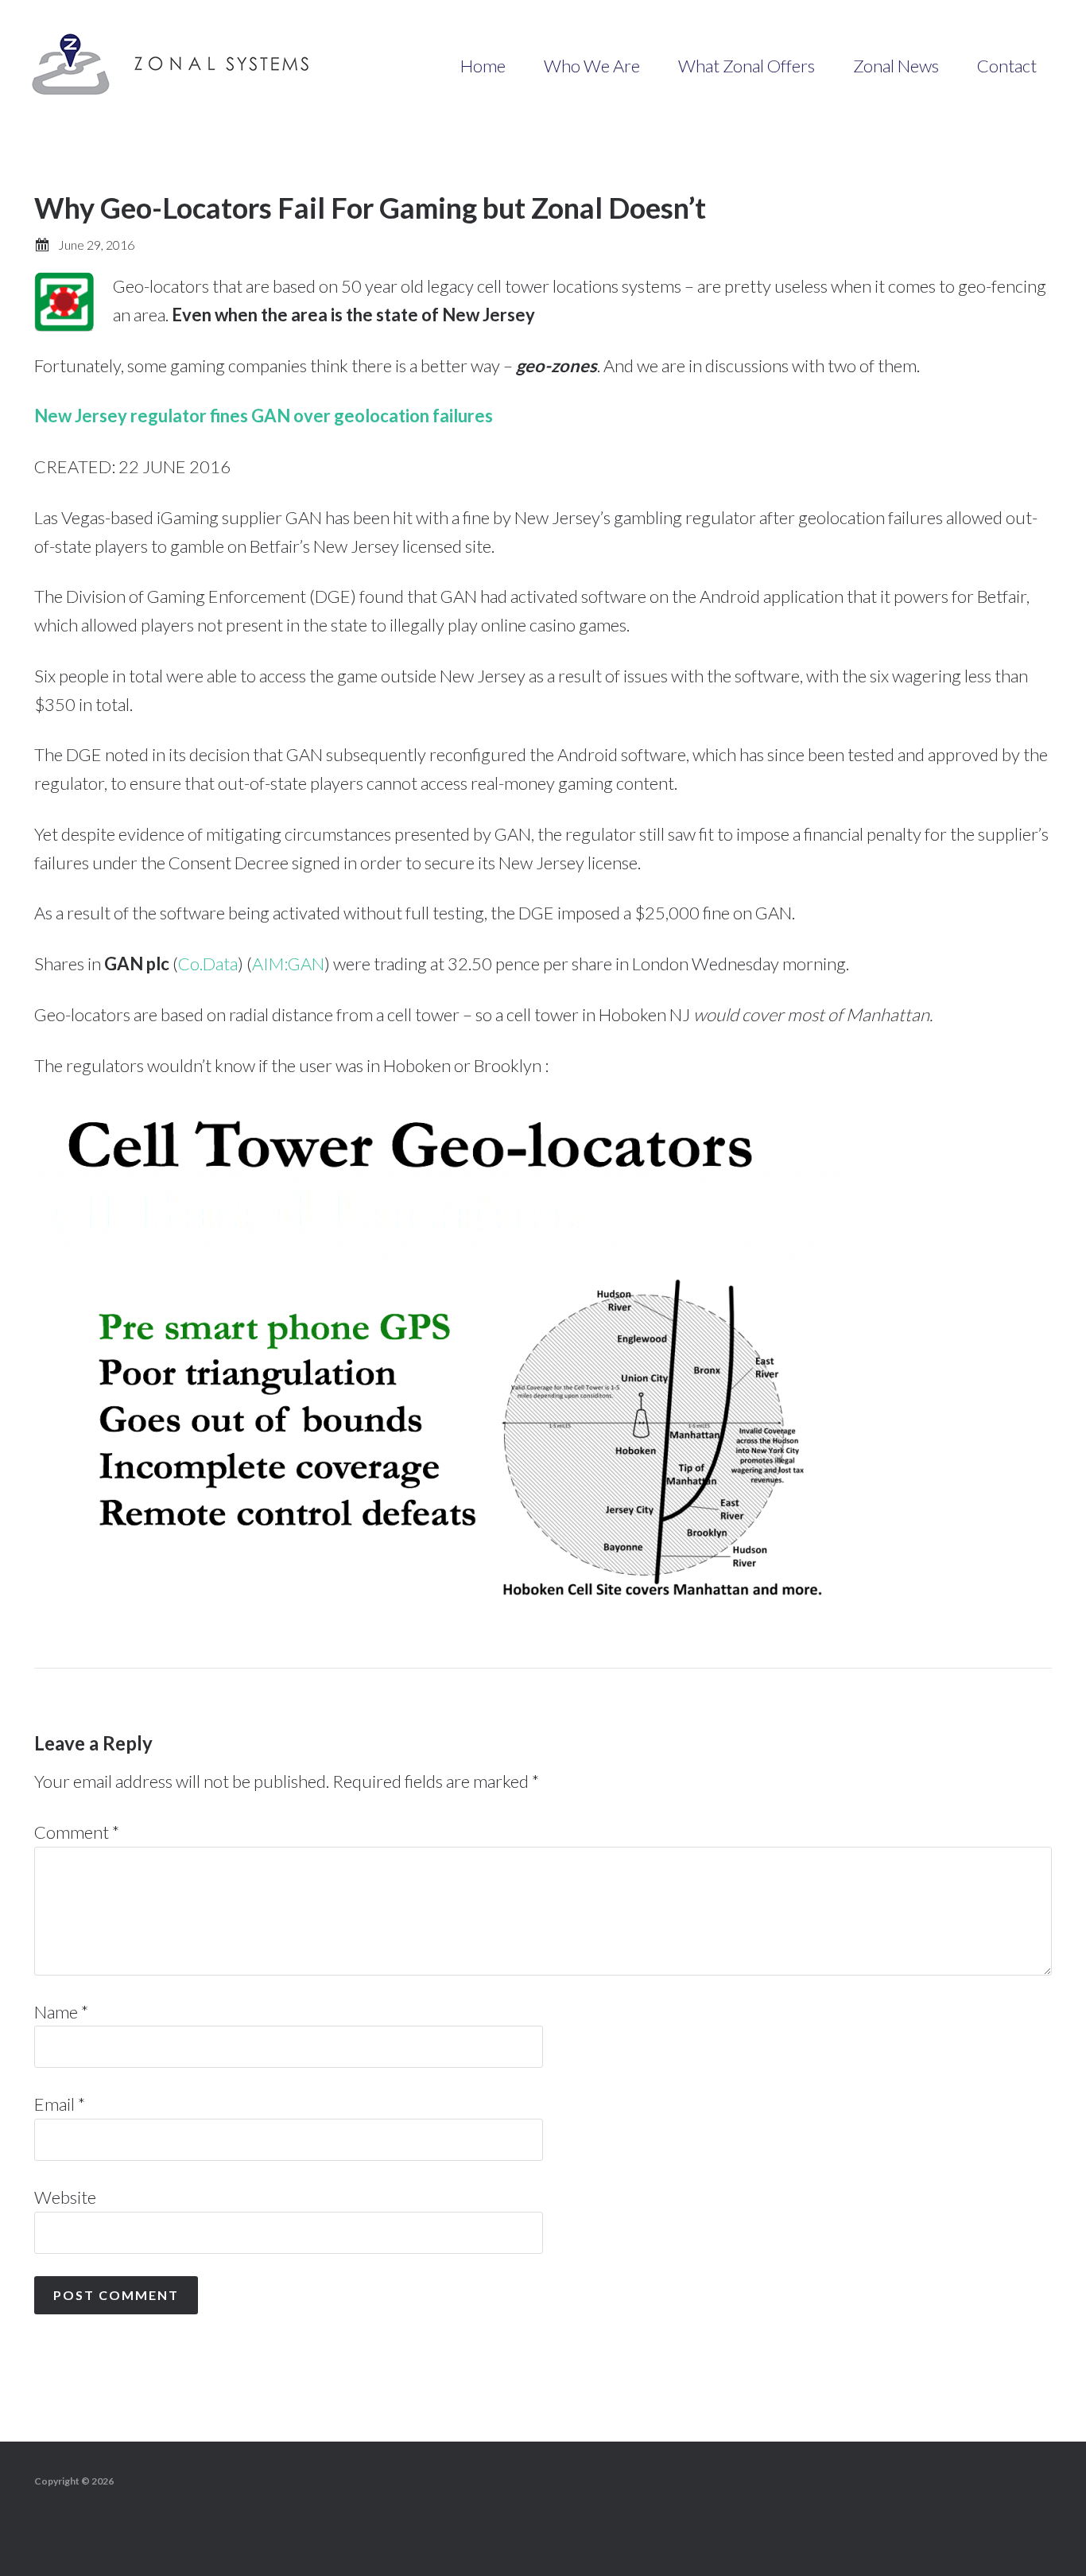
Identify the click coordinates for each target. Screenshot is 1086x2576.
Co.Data (208, 964)
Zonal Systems (175, 64)
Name (61, 2012)
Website (65, 2197)
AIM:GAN (288, 964)
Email (60, 2104)
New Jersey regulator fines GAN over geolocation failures (264, 416)
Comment (77, 1832)
